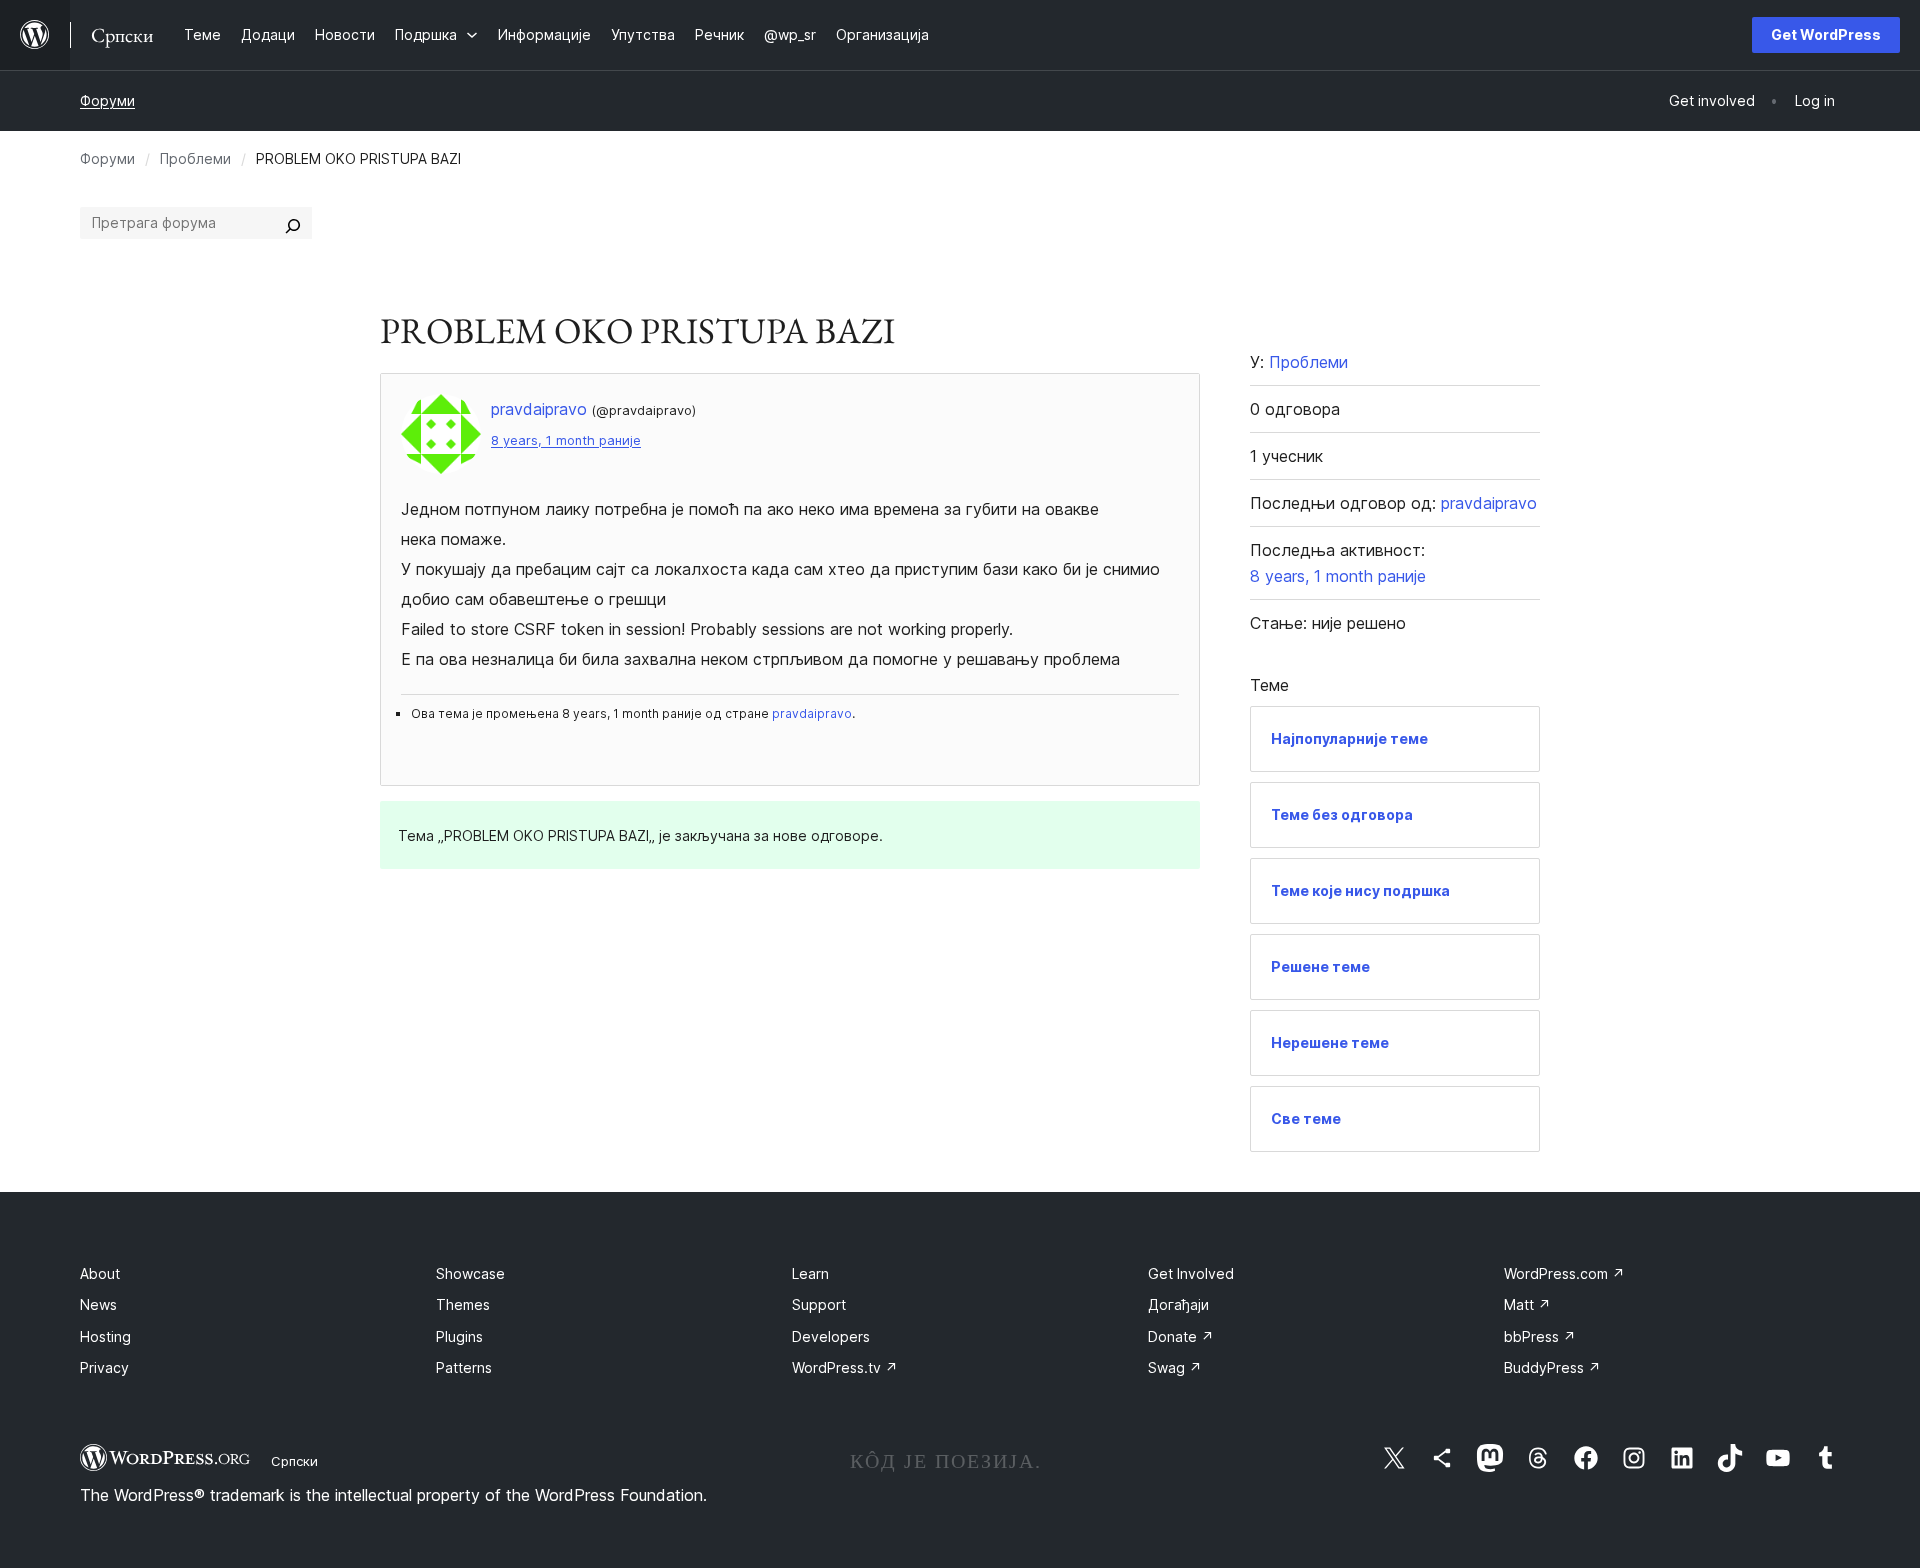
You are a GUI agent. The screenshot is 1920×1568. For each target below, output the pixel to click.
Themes (463, 1304)
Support (819, 1304)
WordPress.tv (845, 1367)
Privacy (104, 1367)
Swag (1175, 1367)
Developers (831, 1336)
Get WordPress (1826, 34)
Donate (1181, 1336)
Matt (1527, 1304)
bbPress (1540, 1336)
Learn (810, 1273)
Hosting (105, 1336)
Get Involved (1191, 1273)
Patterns (464, 1367)
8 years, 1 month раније (566, 440)
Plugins (459, 1336)
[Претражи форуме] (293, 223)
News (98, 1304)
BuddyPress (1552, 1367)
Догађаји (1178, 1304)
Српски (294, 1461)
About (100, 1273)
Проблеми (195, 158)
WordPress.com (1564, 1273)
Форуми (107, 100)
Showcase (470, 1273)
